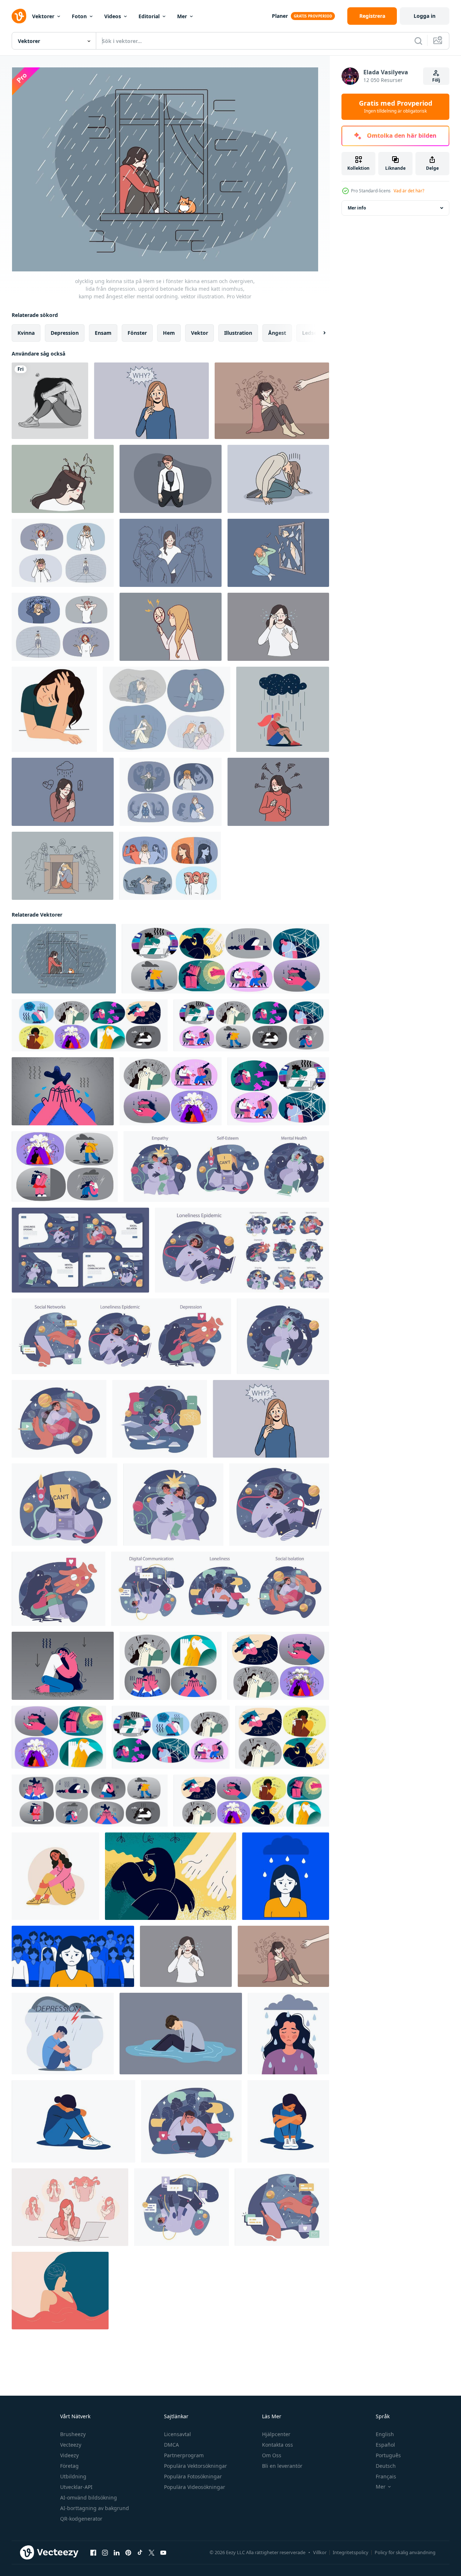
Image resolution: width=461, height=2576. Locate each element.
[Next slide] (318, 333)
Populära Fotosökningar (193, 2476)
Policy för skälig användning (405, 2552)
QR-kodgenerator (81, 2519)
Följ (436, 80)
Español (385, 2445)
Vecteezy (71, 2445)
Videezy (69, 2455)
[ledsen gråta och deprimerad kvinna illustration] (54, 709)
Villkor (320, 2552)
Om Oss (272, 2455)
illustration (238, 333)
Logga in (425, 16)
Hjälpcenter (276, 2434)
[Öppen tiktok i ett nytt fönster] (140, 2553)
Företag (69, 2466)
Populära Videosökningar (195, 2487)
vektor (200, 333)
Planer (280, 16)
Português (388, 2455)
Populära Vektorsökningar (196, 2466)
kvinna (26, 333)
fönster (137, 333)
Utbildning (73, 2476)
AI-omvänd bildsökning (89, 2497)
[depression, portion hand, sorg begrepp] (171, 1876)
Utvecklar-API (76, 2487)
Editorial (149, 16)
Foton (79, 16)
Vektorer (43, 16)
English (385, 2434)
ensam (103, 333)
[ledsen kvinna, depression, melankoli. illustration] (288, 2034)
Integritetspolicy (351, 2552)
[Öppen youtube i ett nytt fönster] (163, 2553)
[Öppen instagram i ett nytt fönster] (105, 2553)
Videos (113, 16)
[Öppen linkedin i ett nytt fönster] (117, 2553)
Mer (182, 16)
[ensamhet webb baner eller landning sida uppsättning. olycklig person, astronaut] (80, 1250)
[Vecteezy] (19, 16)
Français (386, 2476)
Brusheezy (73, 2434)
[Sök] (418, 41)
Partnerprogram (184, 2455)
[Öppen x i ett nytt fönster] (152, 2553)
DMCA (171, 2445)
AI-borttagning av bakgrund (95, 2508)
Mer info (357, 208)
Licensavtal (177, 2434)
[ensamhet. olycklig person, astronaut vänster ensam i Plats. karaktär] (283, 1336)
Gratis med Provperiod (396, 107)
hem (169, 333)
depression (65, 333)
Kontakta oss (278, 2445)
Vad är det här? (409, 191)
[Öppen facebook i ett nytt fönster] (93, 2553)
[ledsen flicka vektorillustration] (50, 401)
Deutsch (386, 2466)
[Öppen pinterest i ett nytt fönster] (128, 2553)
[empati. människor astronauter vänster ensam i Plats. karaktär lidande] (173, 1505)
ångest (277, 333)
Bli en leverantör (282, 2466)
